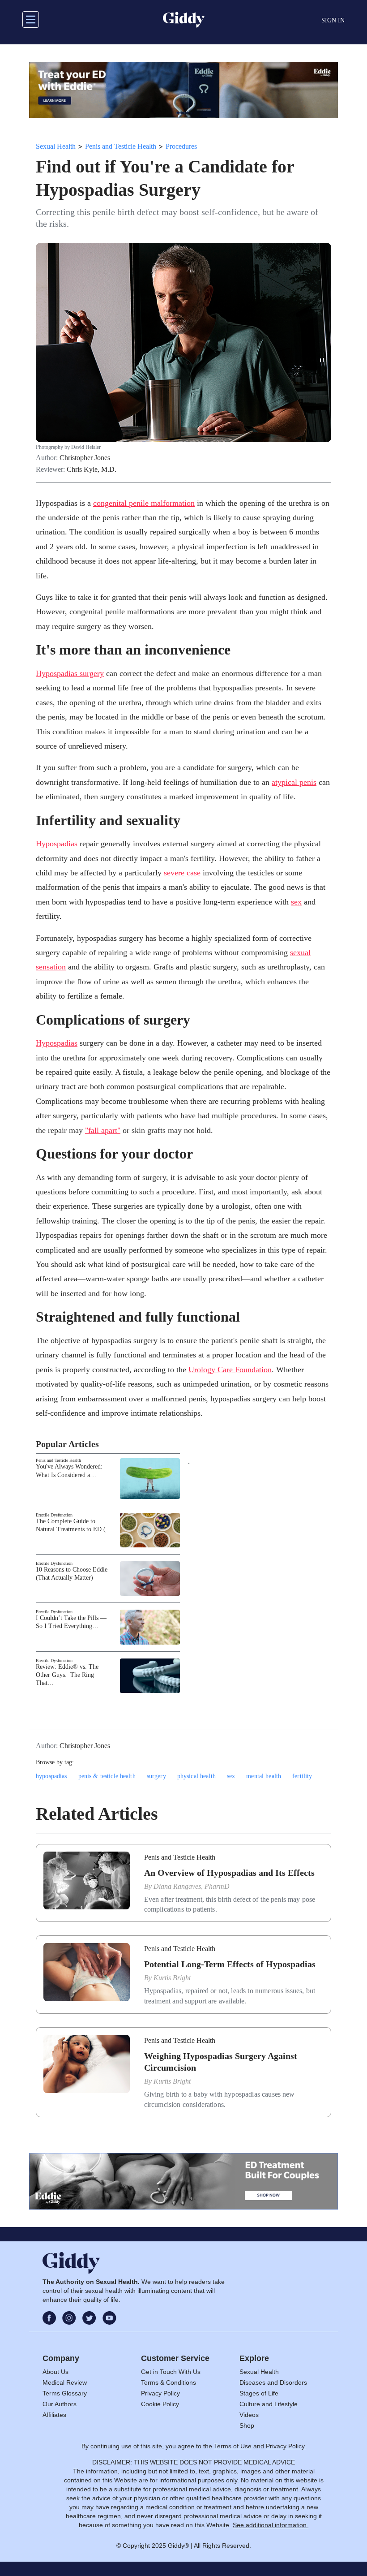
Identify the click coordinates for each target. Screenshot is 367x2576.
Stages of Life (259, 2393)
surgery (156, 1776)
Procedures (181, 146)
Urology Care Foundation (230, 1370)
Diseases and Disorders (273, 2382)
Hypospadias (57, 844)
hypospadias (51, 1776)
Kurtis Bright (172, 1978)
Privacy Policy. (286, 2446)
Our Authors (60, 2404)
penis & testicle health (107, 1776)
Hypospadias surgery (70, 673)
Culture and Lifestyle (269, 2404)
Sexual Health (56, 146)
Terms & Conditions (169, 2382)
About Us (55, 2372)
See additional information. (271, 2525)
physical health (196, 1776)
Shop (247, 2425)
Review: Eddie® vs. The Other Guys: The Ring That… (67, 1675)
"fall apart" (103, 1130)
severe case (182, 873)
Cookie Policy (160, 2404)
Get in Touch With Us (171, 2372)
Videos (249, 2415)
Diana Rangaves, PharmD (192, 1886)
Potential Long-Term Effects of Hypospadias (230, 1964)
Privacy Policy (160, 2393)
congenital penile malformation (144, 503)
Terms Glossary (65, 2393)
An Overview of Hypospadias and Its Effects (229, 1873)
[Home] (184, 20)
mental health (264, 1776)
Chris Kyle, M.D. (92, 470)
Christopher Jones (85, 458)
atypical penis (294, 782)
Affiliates (54, 2415)
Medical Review (65, 2382)
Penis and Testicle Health (121, 146)
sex (296, 902)
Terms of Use (233, 2446)
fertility (302, 1776)
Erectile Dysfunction (54, 1515)
